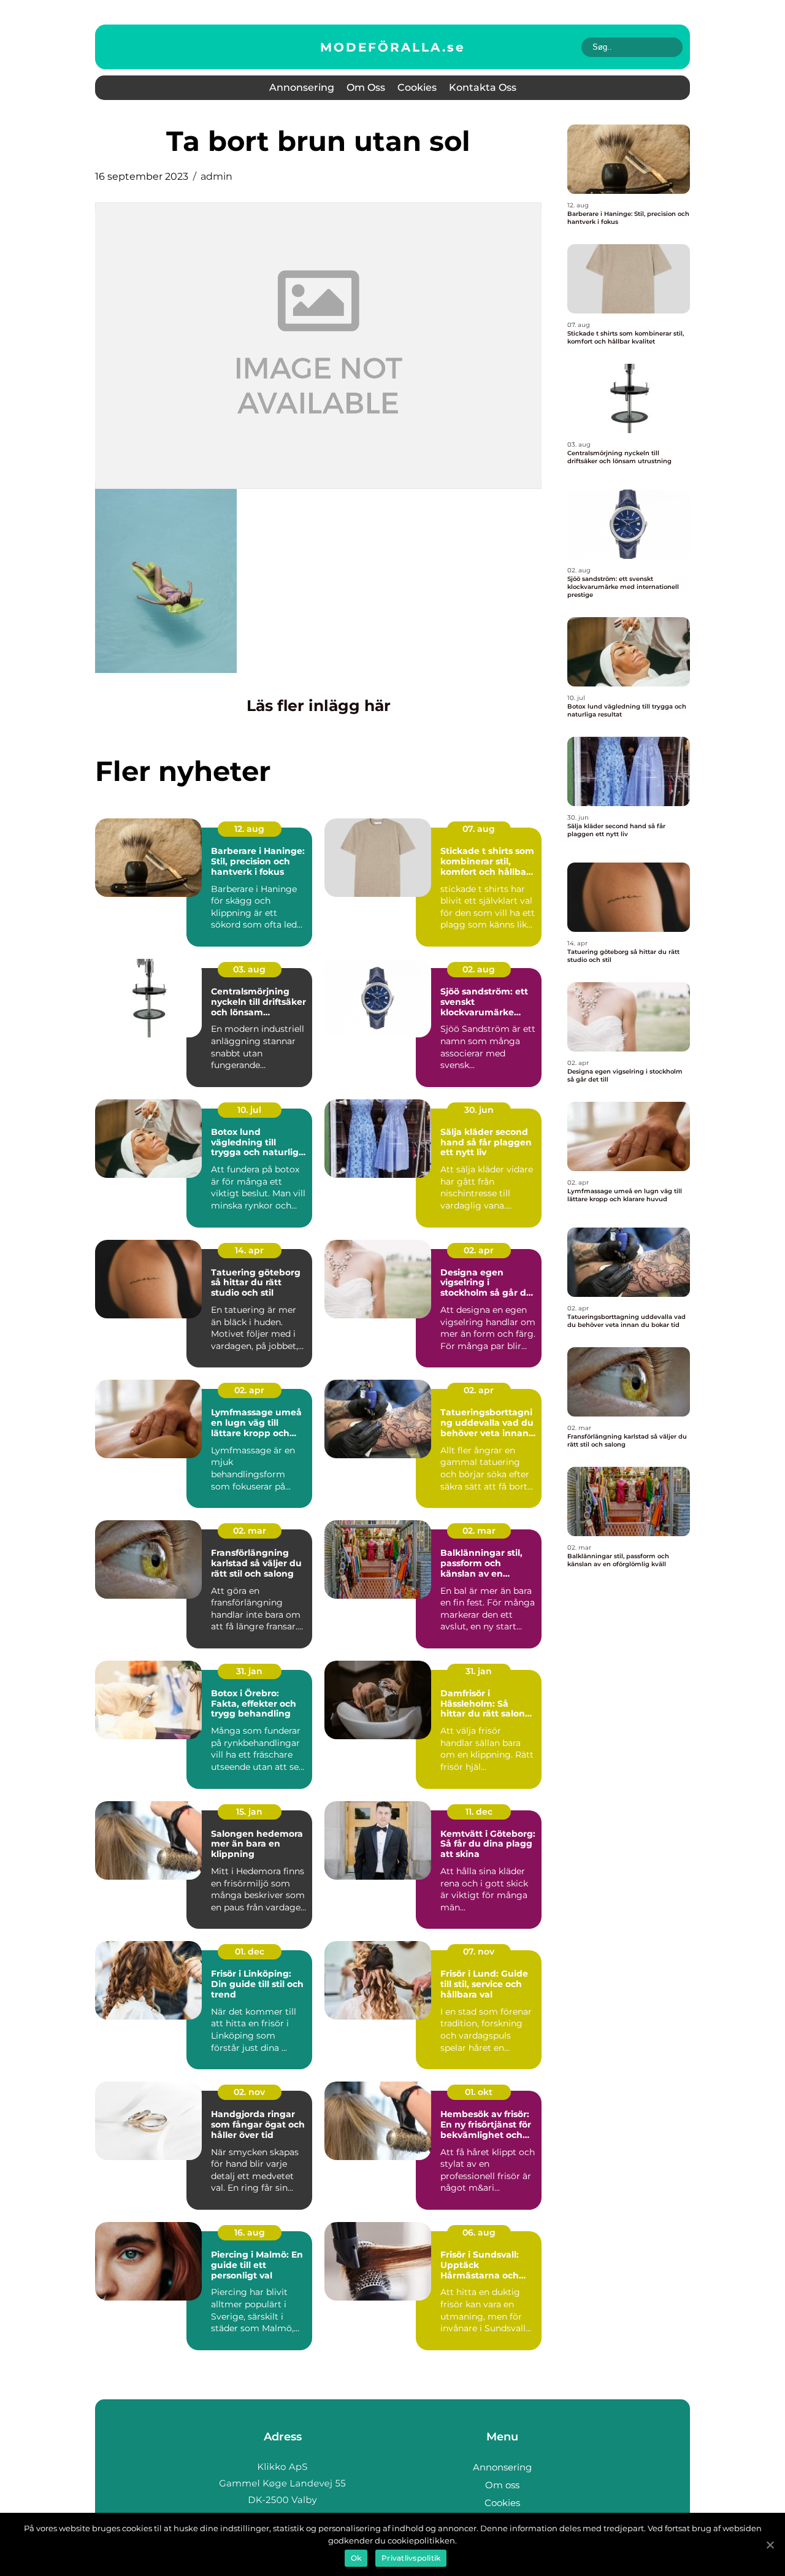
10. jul (249, 1110)
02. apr (479, 1250)
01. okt (479, 2092)
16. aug (250, 2232)
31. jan (249, 1671)
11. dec (479, 1812)
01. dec (250, 1951)
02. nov (249, 2092)
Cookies (417, 87)
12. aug (249, 829)
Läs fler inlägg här (319, 706)
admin (216, 176)
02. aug (479, 969)
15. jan (249, 1812)
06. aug (479, 2232)
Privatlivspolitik (411, 2558)
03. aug (249, 969)
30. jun (479, 1110)
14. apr (249, 1250)
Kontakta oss (483, 87)
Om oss (366, 87)
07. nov (479, 1951)
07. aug (479, 829)
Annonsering (302, 87)
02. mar (250, 1531)
